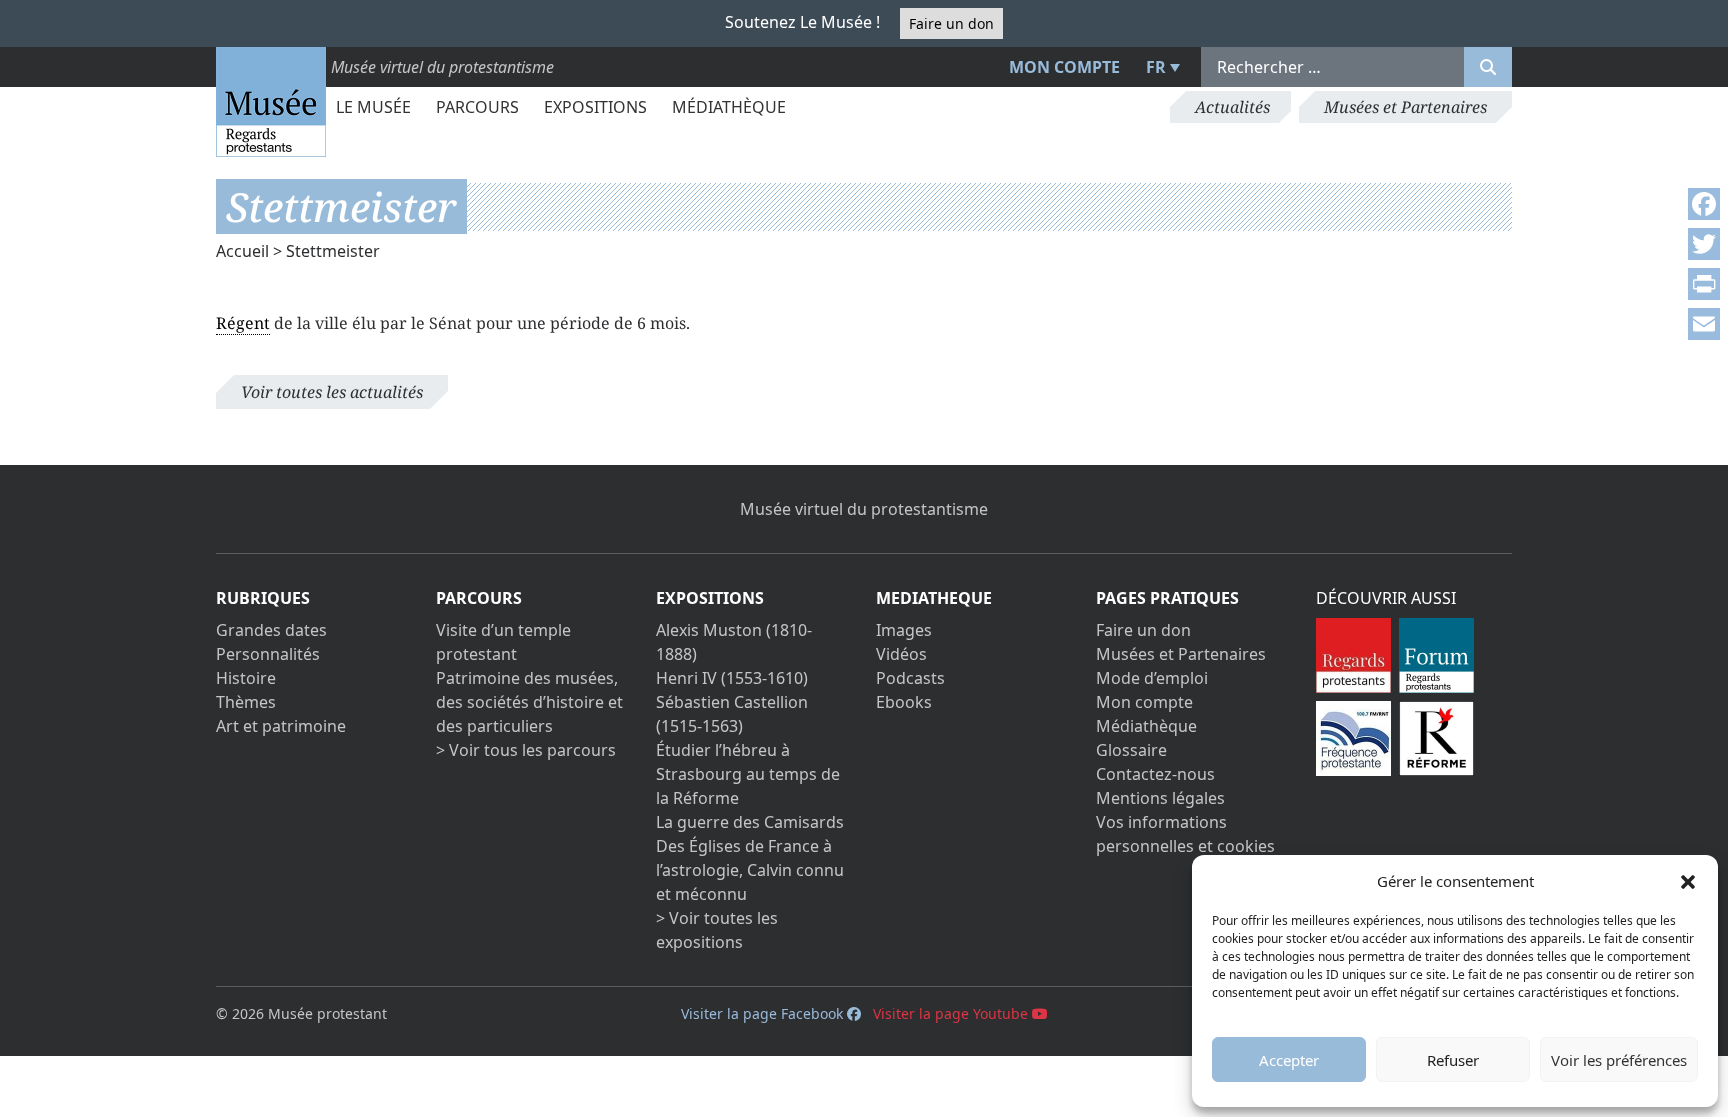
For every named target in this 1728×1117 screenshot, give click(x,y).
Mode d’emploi (1152, 678)
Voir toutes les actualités (332, 392)
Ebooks (904, 702)
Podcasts (910, 678)
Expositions (595, 107)
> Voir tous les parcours (526, 750)
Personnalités (268, 654)
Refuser (1453, 1060)
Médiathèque (729, 107)
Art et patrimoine (281, 726)
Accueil (242, 251)
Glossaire (1131, 750)
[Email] (1704, 324)
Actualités (1232, 107)
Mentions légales (1160, 798)
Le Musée (373, 107)
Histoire (246, 678)
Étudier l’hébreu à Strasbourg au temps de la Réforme (748, 774)
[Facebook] (1704, 204)
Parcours (477, 107)
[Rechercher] (1488, 67)
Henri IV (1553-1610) (732, 678)
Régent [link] (243, 323)
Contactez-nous (1155, 774)
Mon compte (1064, 67)
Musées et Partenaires (1405, 107)
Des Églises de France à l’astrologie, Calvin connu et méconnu (750, 870)
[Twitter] (1704, 244)
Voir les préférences (1619, 1060)
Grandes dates (271, 630)
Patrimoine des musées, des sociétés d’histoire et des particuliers (529, 702)
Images (904, 630)
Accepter (1289, 1060)
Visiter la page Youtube (952, 1013)
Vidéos (901, 654)
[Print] (1704, 284)
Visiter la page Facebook (764, 1013)
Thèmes (246, 702)
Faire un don (951, 23)
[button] (1688, 881)
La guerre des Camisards (750, 822)
